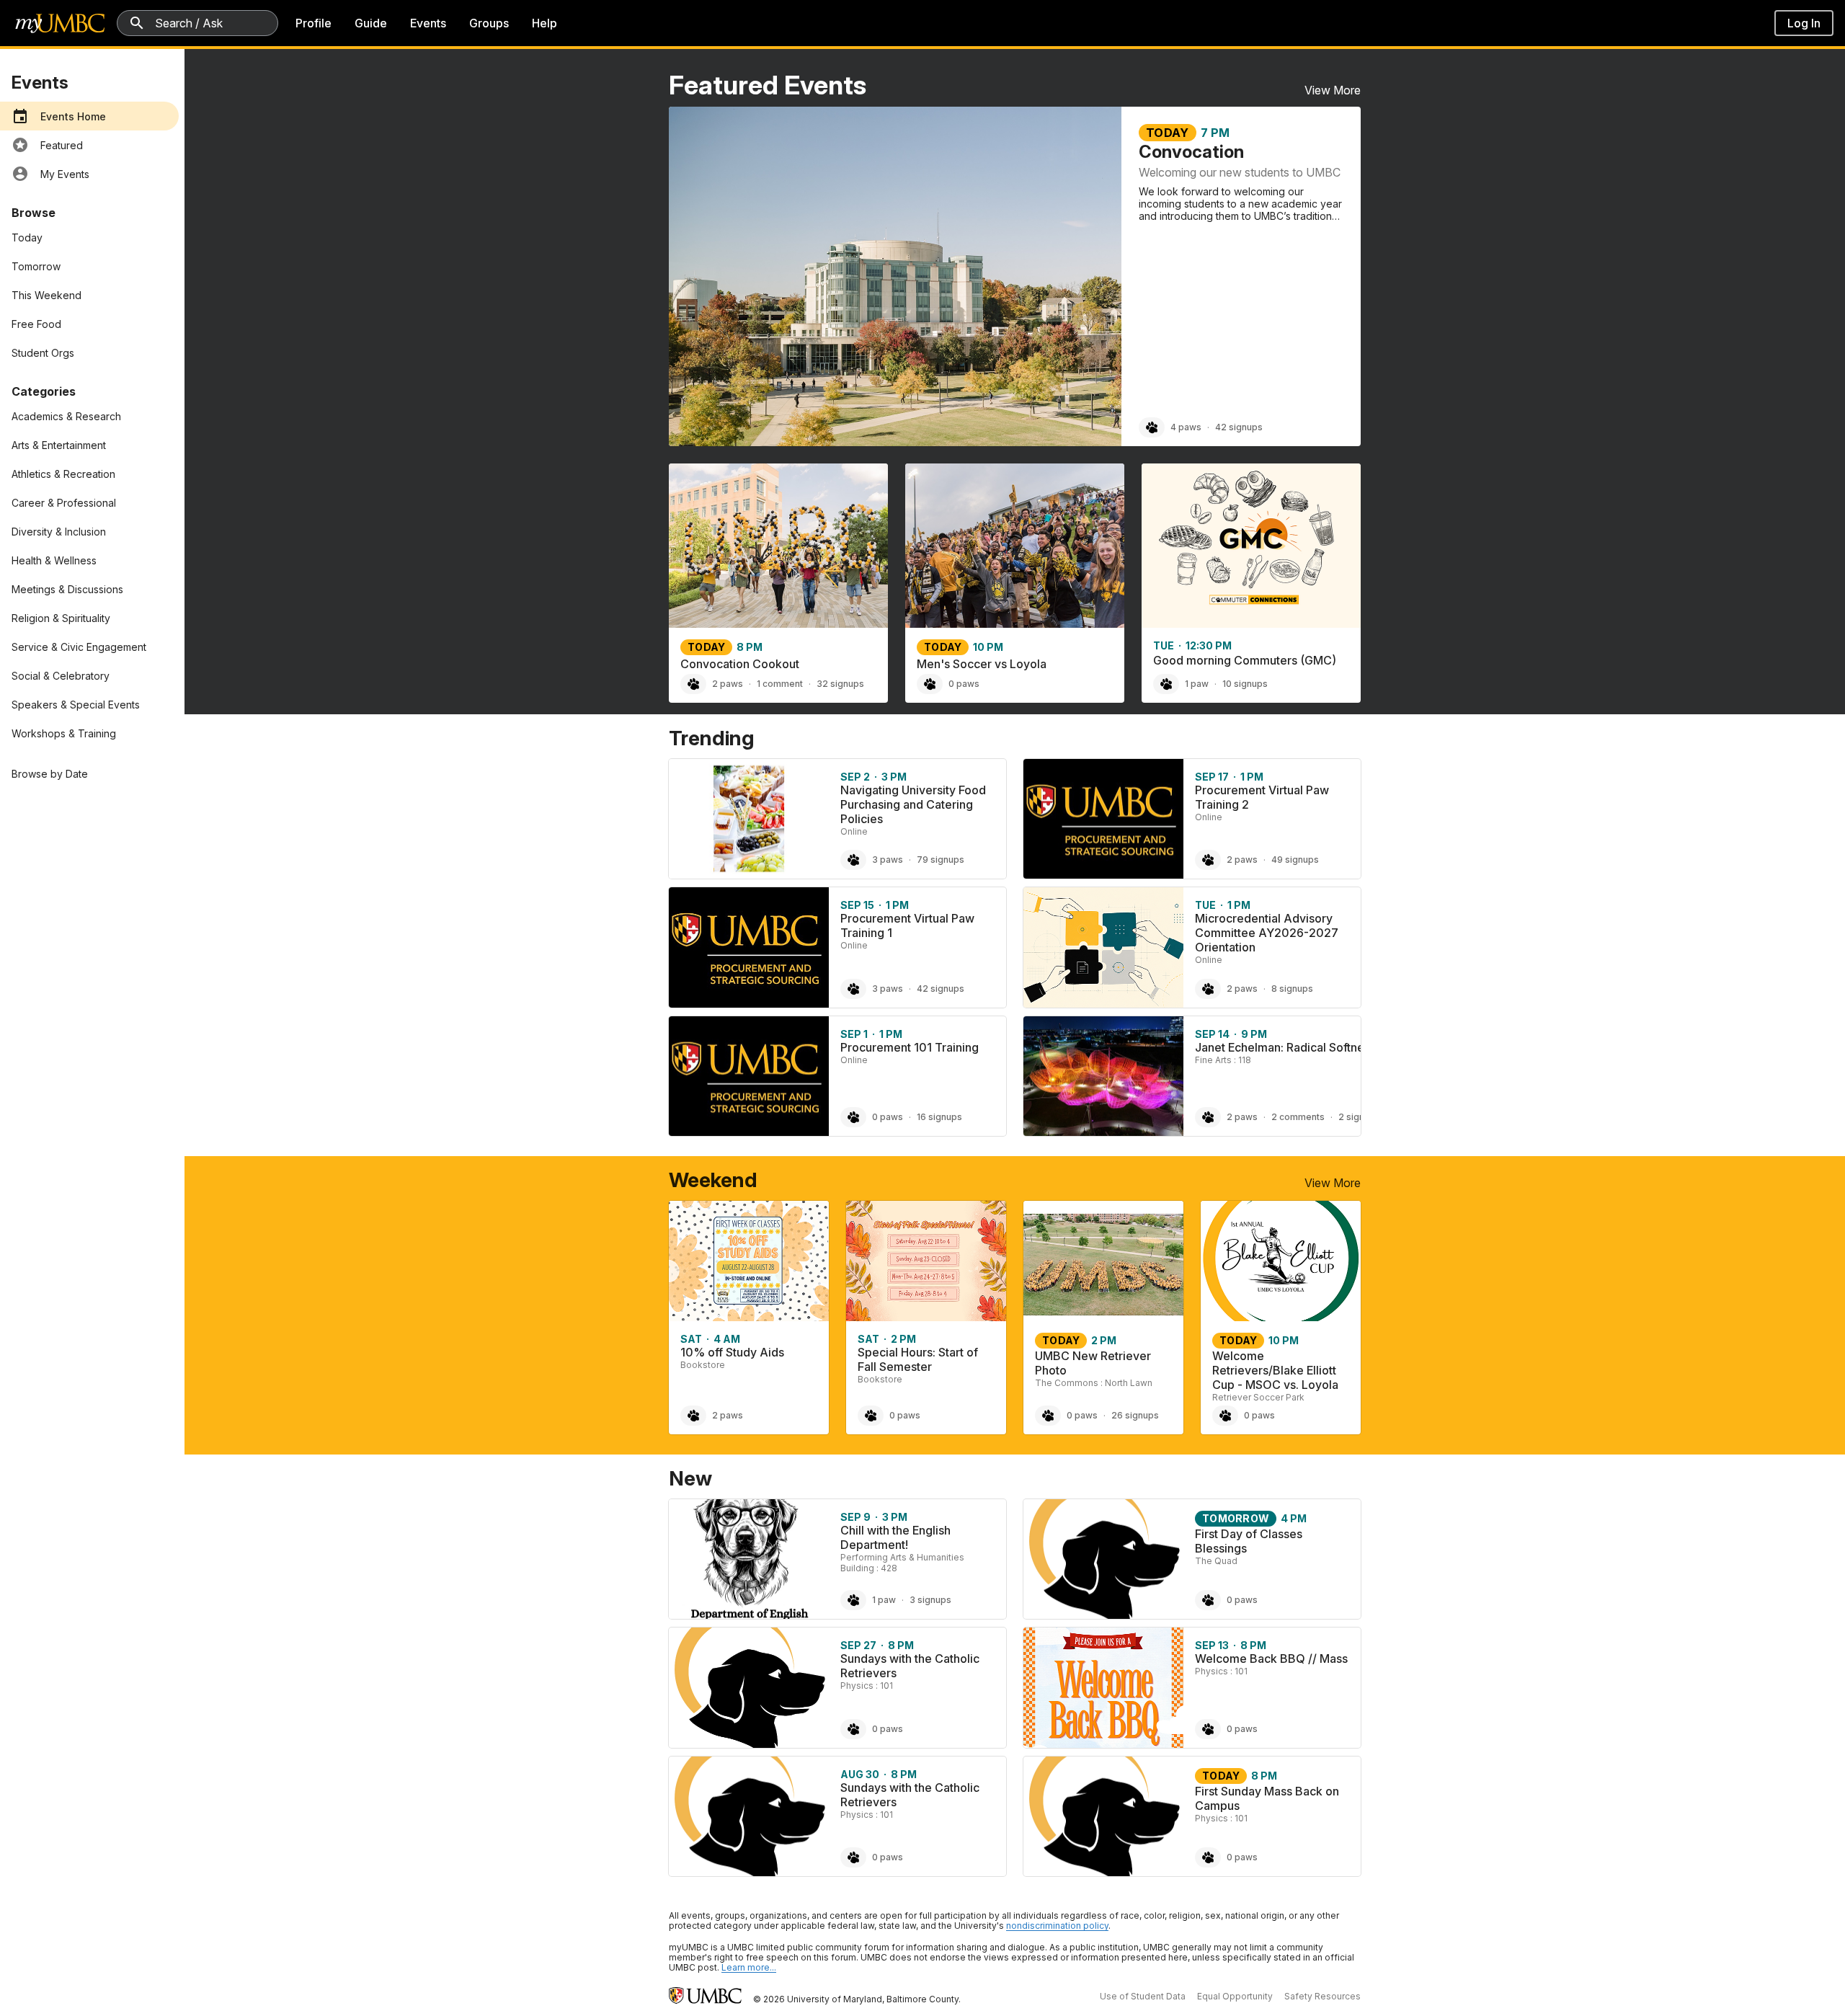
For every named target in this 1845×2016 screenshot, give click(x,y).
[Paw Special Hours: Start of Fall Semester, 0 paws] (871, 1416)
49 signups (1295, 860)
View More (1333, 90)
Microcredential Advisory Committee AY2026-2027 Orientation (1267, 933)
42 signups (1239, 427)
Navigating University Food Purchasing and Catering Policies (913, 804)
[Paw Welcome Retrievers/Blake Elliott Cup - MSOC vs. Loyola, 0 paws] (1225, 1416)
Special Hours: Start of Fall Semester (918, 1359)
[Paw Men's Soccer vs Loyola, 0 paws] (930, 684)
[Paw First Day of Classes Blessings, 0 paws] (1208, 1600)
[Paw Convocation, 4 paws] (1152, 427)
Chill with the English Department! (895, 1537)
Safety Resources (1322, 1996)
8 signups (1292, 989)
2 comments (1298, 1117)
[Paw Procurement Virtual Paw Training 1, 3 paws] (853, 989)
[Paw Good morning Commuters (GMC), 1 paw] (1166, 684)
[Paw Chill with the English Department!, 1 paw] (853, 1600)
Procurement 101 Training (910, 1047)
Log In (1804, 23)
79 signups (941, 860)
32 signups (840, 684)
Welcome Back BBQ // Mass (1271, 1658)
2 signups (1359, 1117)
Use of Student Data (1143, 1996)
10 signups (1245, 684)
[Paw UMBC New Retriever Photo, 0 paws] (1048, 1416)
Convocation (1191, 152)
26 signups (1135, 1415)
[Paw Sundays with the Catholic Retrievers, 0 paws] (853, 1729)
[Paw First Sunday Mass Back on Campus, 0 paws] (1208, 1857)
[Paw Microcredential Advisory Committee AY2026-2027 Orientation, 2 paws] (1208, 989)
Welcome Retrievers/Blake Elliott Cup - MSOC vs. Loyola (1275, 1370)
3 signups (930, 1600)
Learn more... (749, 1967)
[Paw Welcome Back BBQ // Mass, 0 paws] (1208, 1729)
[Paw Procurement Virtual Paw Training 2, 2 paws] (1208, 860)
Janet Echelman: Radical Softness (1285, 1047)
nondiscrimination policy (1057, 1926)
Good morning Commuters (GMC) (1245, 660)
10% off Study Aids (732, 1352)
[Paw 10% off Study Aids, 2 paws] (693, 1416)
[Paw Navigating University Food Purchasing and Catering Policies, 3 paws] (853, 860)
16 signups (939, 1117)
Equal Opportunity (1235, 1996)
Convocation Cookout (740, 664)
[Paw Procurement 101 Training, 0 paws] (853, 1117)
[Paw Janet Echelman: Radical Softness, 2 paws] (1208, 1117)
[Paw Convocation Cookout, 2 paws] (693, 684)
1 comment (780, 684)
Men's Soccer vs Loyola (982, 664)
